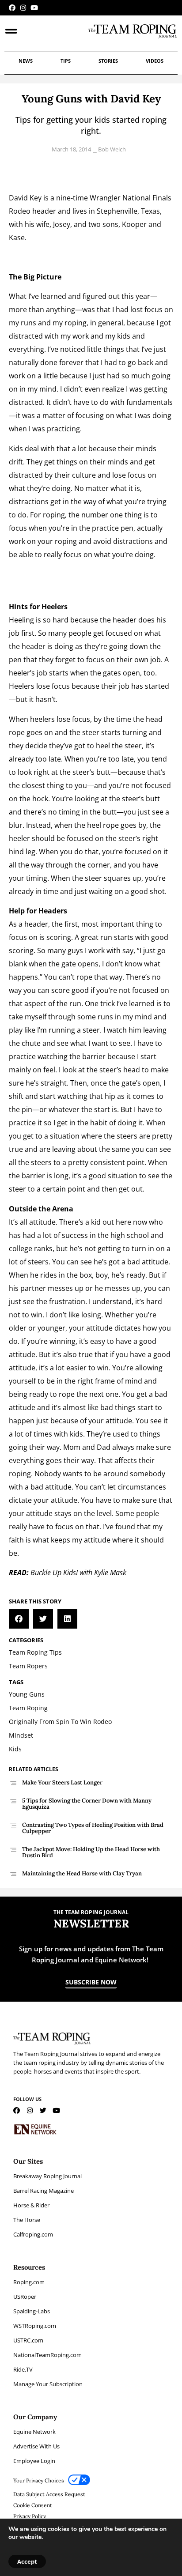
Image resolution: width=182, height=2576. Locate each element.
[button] (19, 1619)
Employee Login (34, 2461)
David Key (25, 198)
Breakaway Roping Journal (47, 2176)
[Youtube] (34, 8)
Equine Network (34, 2432)
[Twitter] (43, 2110)
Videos (155, 61)
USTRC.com (28, 2340)
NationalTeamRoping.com (47, 2355)
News (26, 61)
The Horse (27, 2220)
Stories (108, 61)
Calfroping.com (33, 2234)
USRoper (25, 2297)
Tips (66, 61)
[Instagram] (23, 8)
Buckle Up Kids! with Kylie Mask (78, 1573)
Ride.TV (23, 2369)
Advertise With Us (36, 2446)
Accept (27, 2561)
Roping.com (29, 2282)
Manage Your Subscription (48, 2384)
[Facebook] (12, 8)
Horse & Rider (31, 2205)
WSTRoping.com (35, 2326)
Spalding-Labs (32, 2311)
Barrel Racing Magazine (44, 2191)
